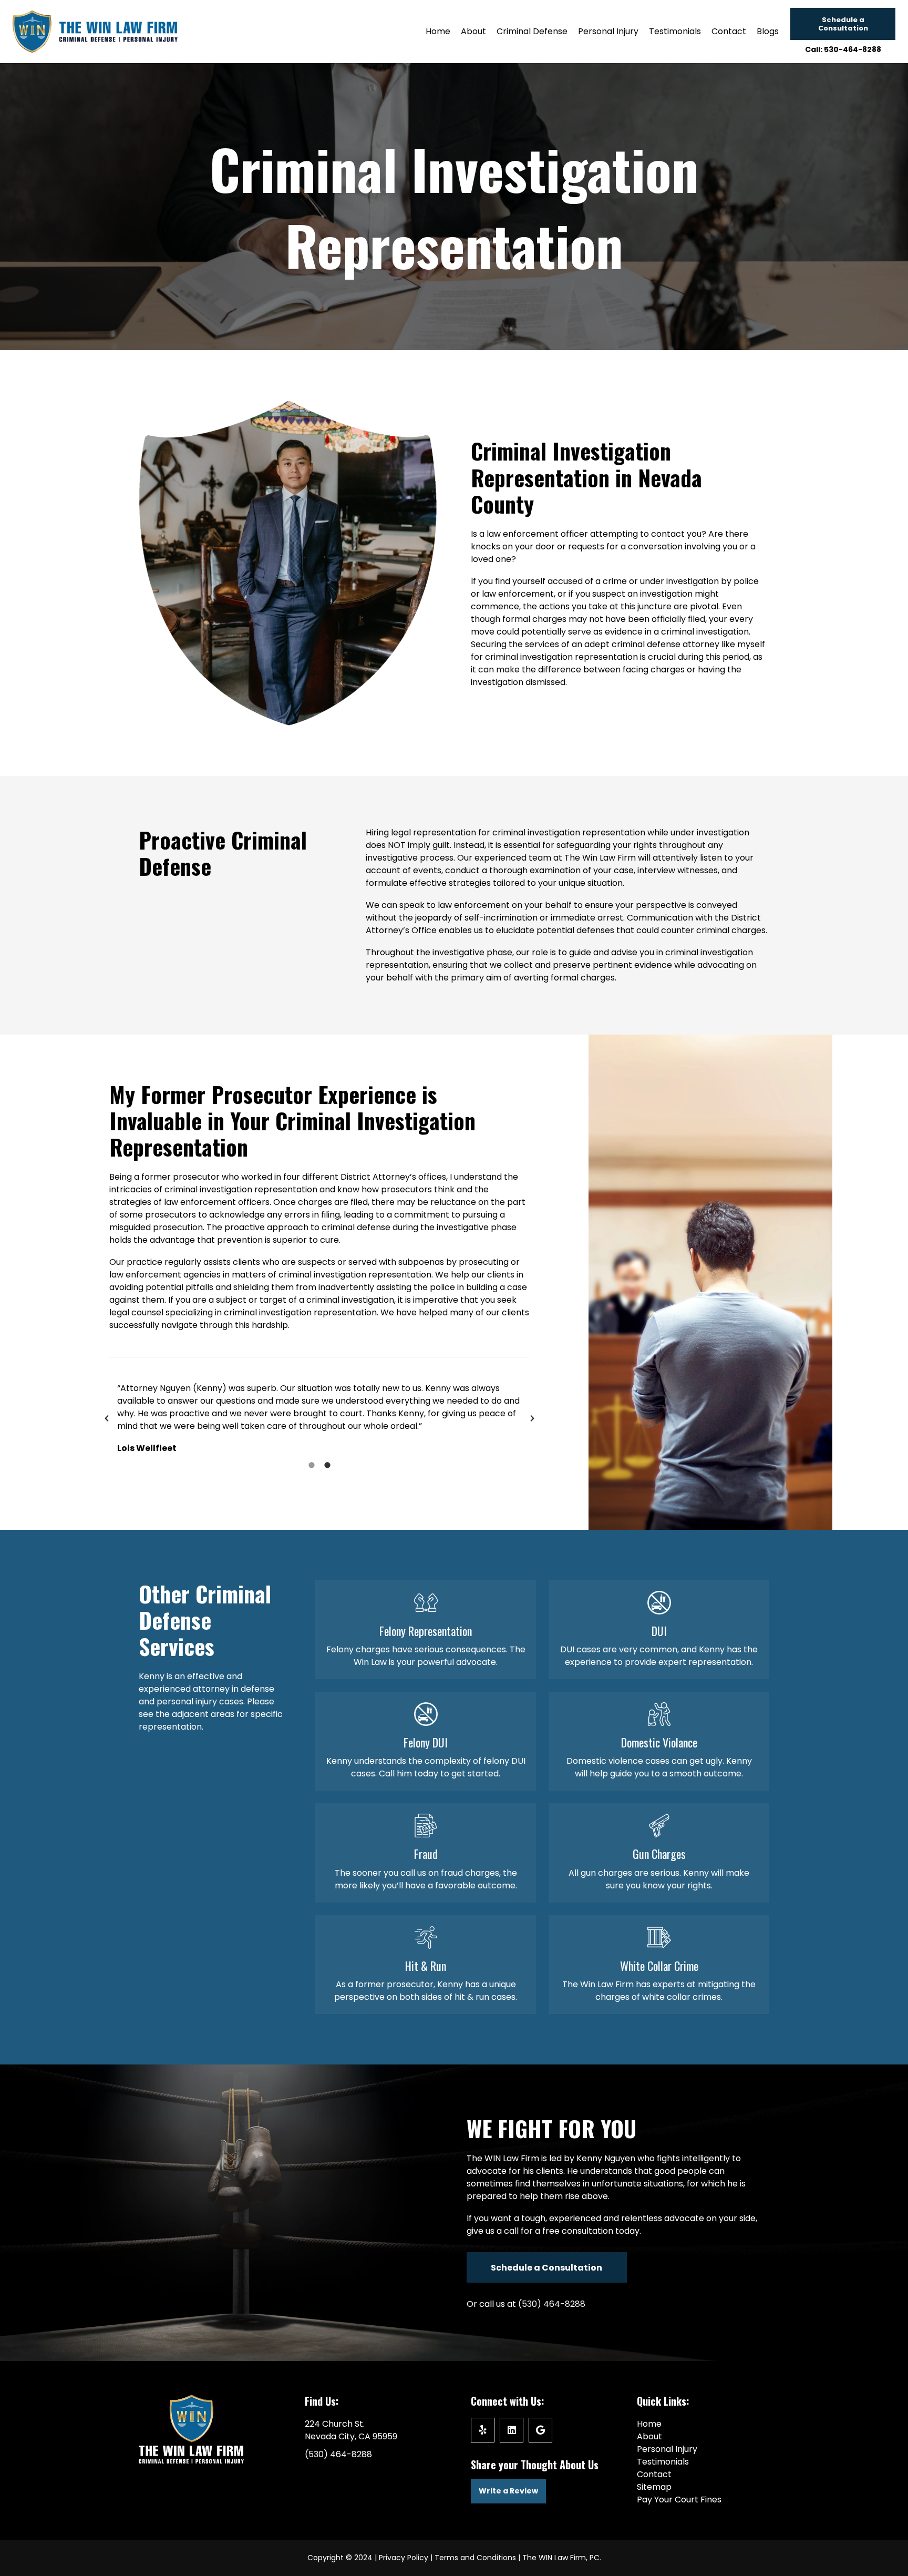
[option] (319, 1418)
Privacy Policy (404, 2558)
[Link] (426, 1630)
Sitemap (654, 2487)
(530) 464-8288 (552, 2304)
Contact (654, 2474)
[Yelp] (483, 2430)
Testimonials (663, 2462)
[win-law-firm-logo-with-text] (95, 32)
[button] (107, 1418)
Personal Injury (667, 2449)
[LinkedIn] (512, 2430)
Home (649, 2424)
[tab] (312, 1465)
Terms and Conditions (475, 2558)
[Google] (540, 2430)
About (649, 2436)
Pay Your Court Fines (679, 2500)
